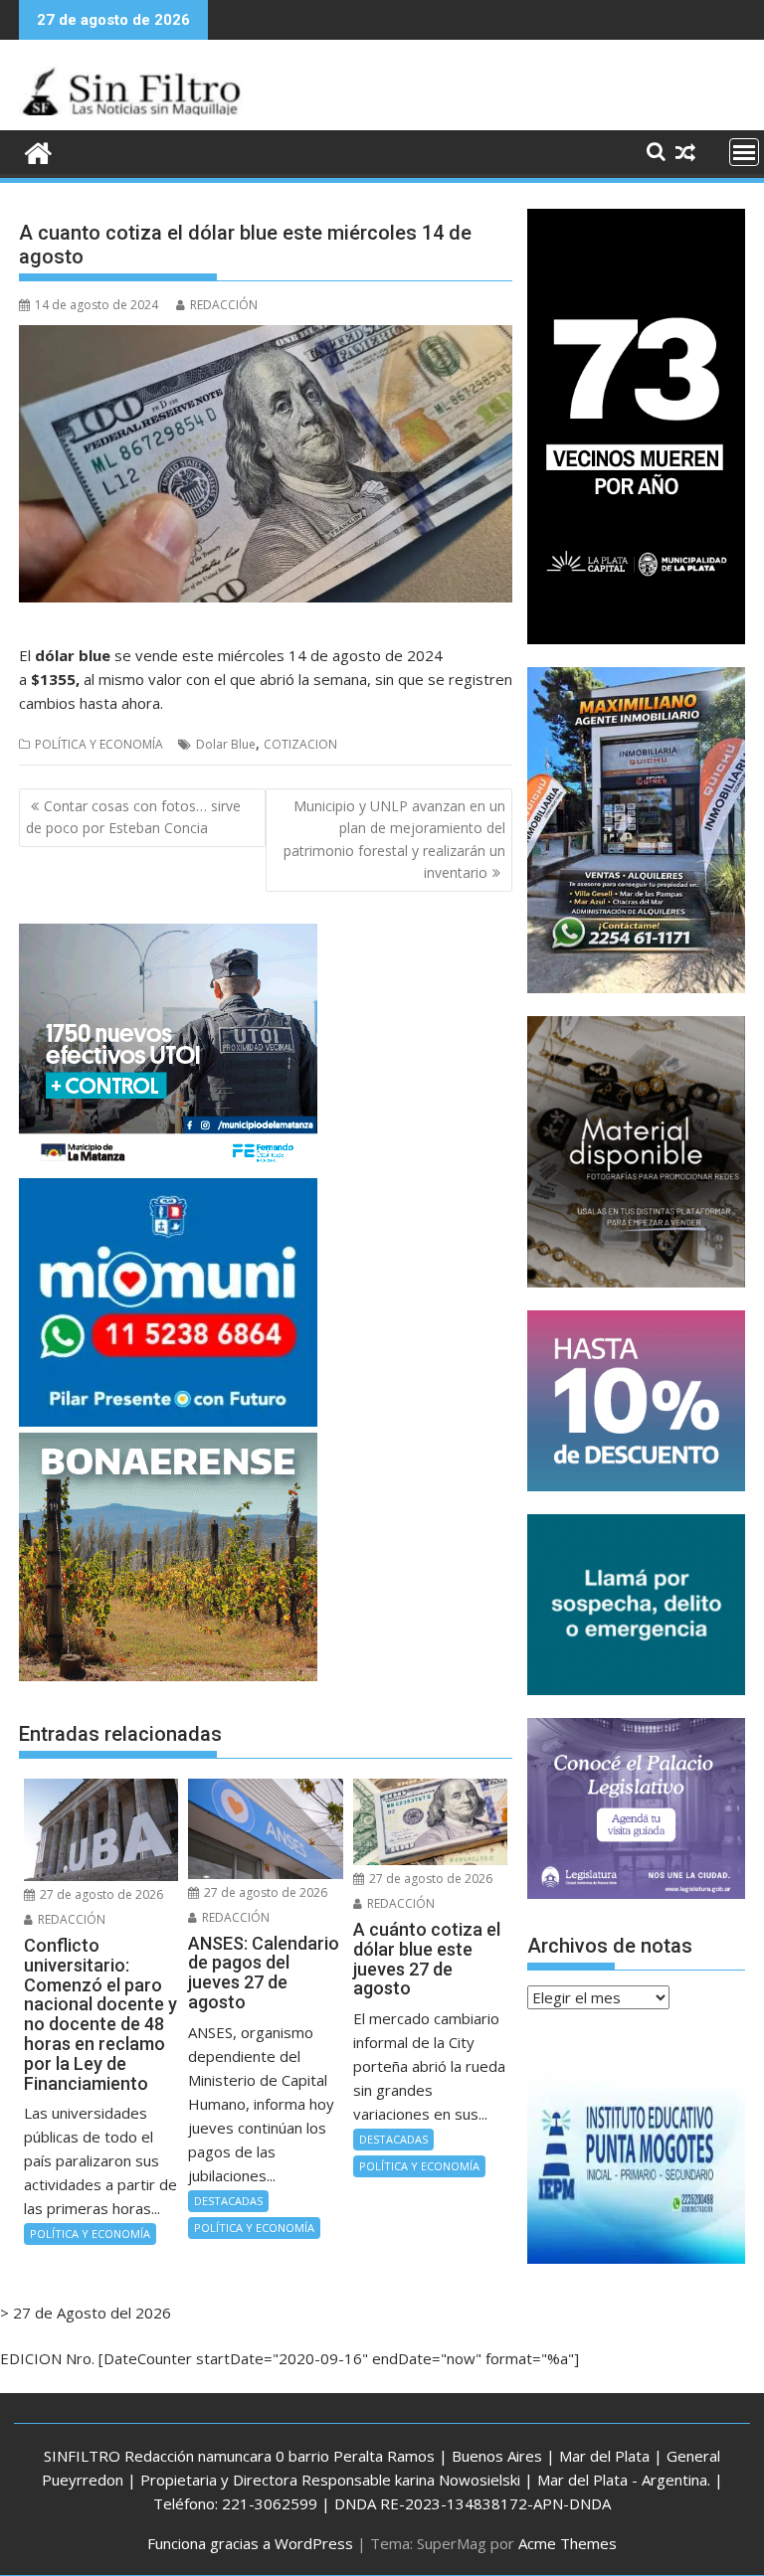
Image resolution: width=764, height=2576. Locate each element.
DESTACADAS (228, 2201)
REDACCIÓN (224, 305)
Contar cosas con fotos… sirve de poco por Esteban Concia (133, 817)
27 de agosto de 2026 (100, 1894)
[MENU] (744, 152)
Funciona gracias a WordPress (250, 2543)
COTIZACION (300, 744)
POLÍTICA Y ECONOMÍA (99, 744)
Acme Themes (568, 2543)
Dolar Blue (226, 744)
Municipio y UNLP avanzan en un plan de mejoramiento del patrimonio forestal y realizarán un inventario (394, 839)
